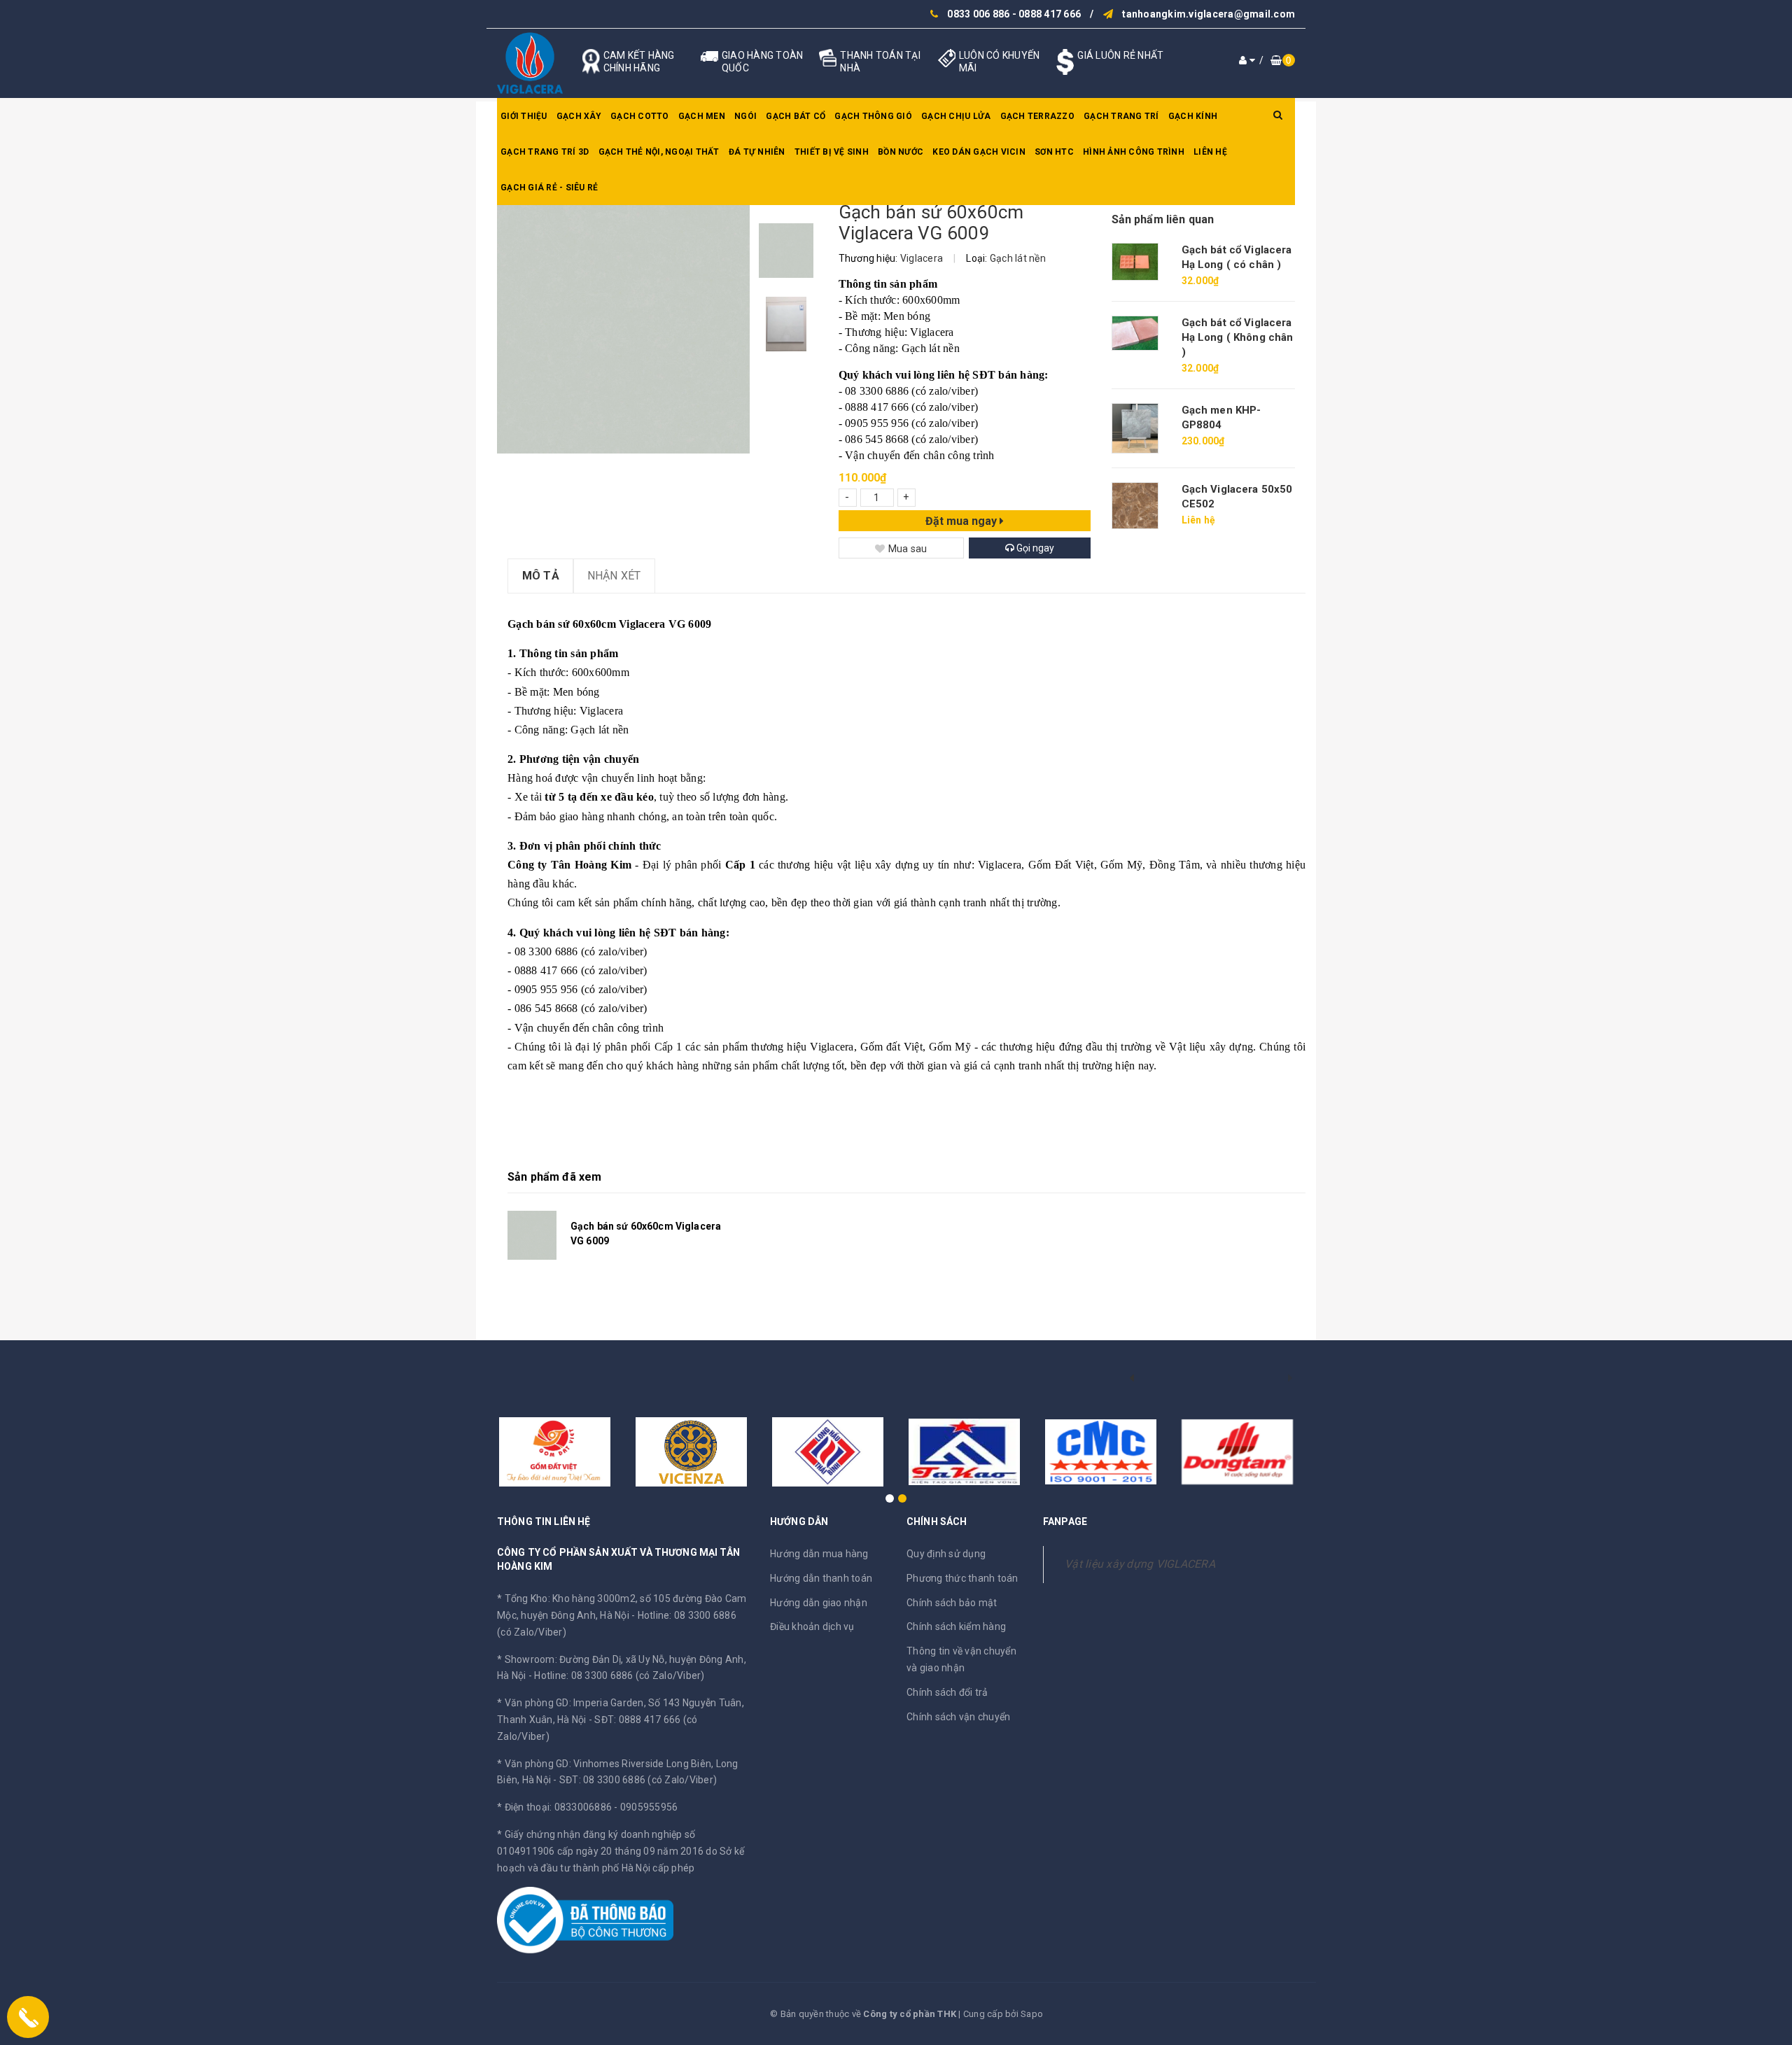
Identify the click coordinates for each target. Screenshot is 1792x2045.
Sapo (1032, 2014)
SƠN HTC (1054, 152)
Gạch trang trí (1121, 116)
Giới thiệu (524, 116)
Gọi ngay (1034, 548)
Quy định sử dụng (946, 1554)
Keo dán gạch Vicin (979, 152)
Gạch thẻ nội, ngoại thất (659, 152)
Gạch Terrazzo (1037, 116)
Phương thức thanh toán (962, 1578)
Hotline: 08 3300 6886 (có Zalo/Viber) (619, 1675)
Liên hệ (1210, 152)
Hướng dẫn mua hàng (819, 1554)
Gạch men (702, 116)
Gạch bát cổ (796, 116)
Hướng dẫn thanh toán (821, 1578)
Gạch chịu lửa (956, 116)
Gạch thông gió (873, 116)
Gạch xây (579, 116)
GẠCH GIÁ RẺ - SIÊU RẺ (549, 188)
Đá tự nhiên (757, 152)
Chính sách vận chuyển (958, 1717)
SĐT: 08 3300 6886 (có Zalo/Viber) (638, 1780)
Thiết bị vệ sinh (832, 152)
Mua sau (908, 549)
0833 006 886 (978, 14)
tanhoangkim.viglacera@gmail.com (1209, 14)
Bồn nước (901, 152)
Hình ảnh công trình (1134, 152)
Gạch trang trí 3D (545, 152)
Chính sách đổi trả (947, 1692)
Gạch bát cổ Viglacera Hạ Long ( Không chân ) (1238, 337)
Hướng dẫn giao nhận (819, 1603)
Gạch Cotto (640, 116)
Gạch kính (1193, 116)
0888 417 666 (1050, 14)
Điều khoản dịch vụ (812, 1626)
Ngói (745, 116)
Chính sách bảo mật (952, 1603)
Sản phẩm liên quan (1163, 219)
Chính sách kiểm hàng (956, 1626)
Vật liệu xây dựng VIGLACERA (1140, 1564)
